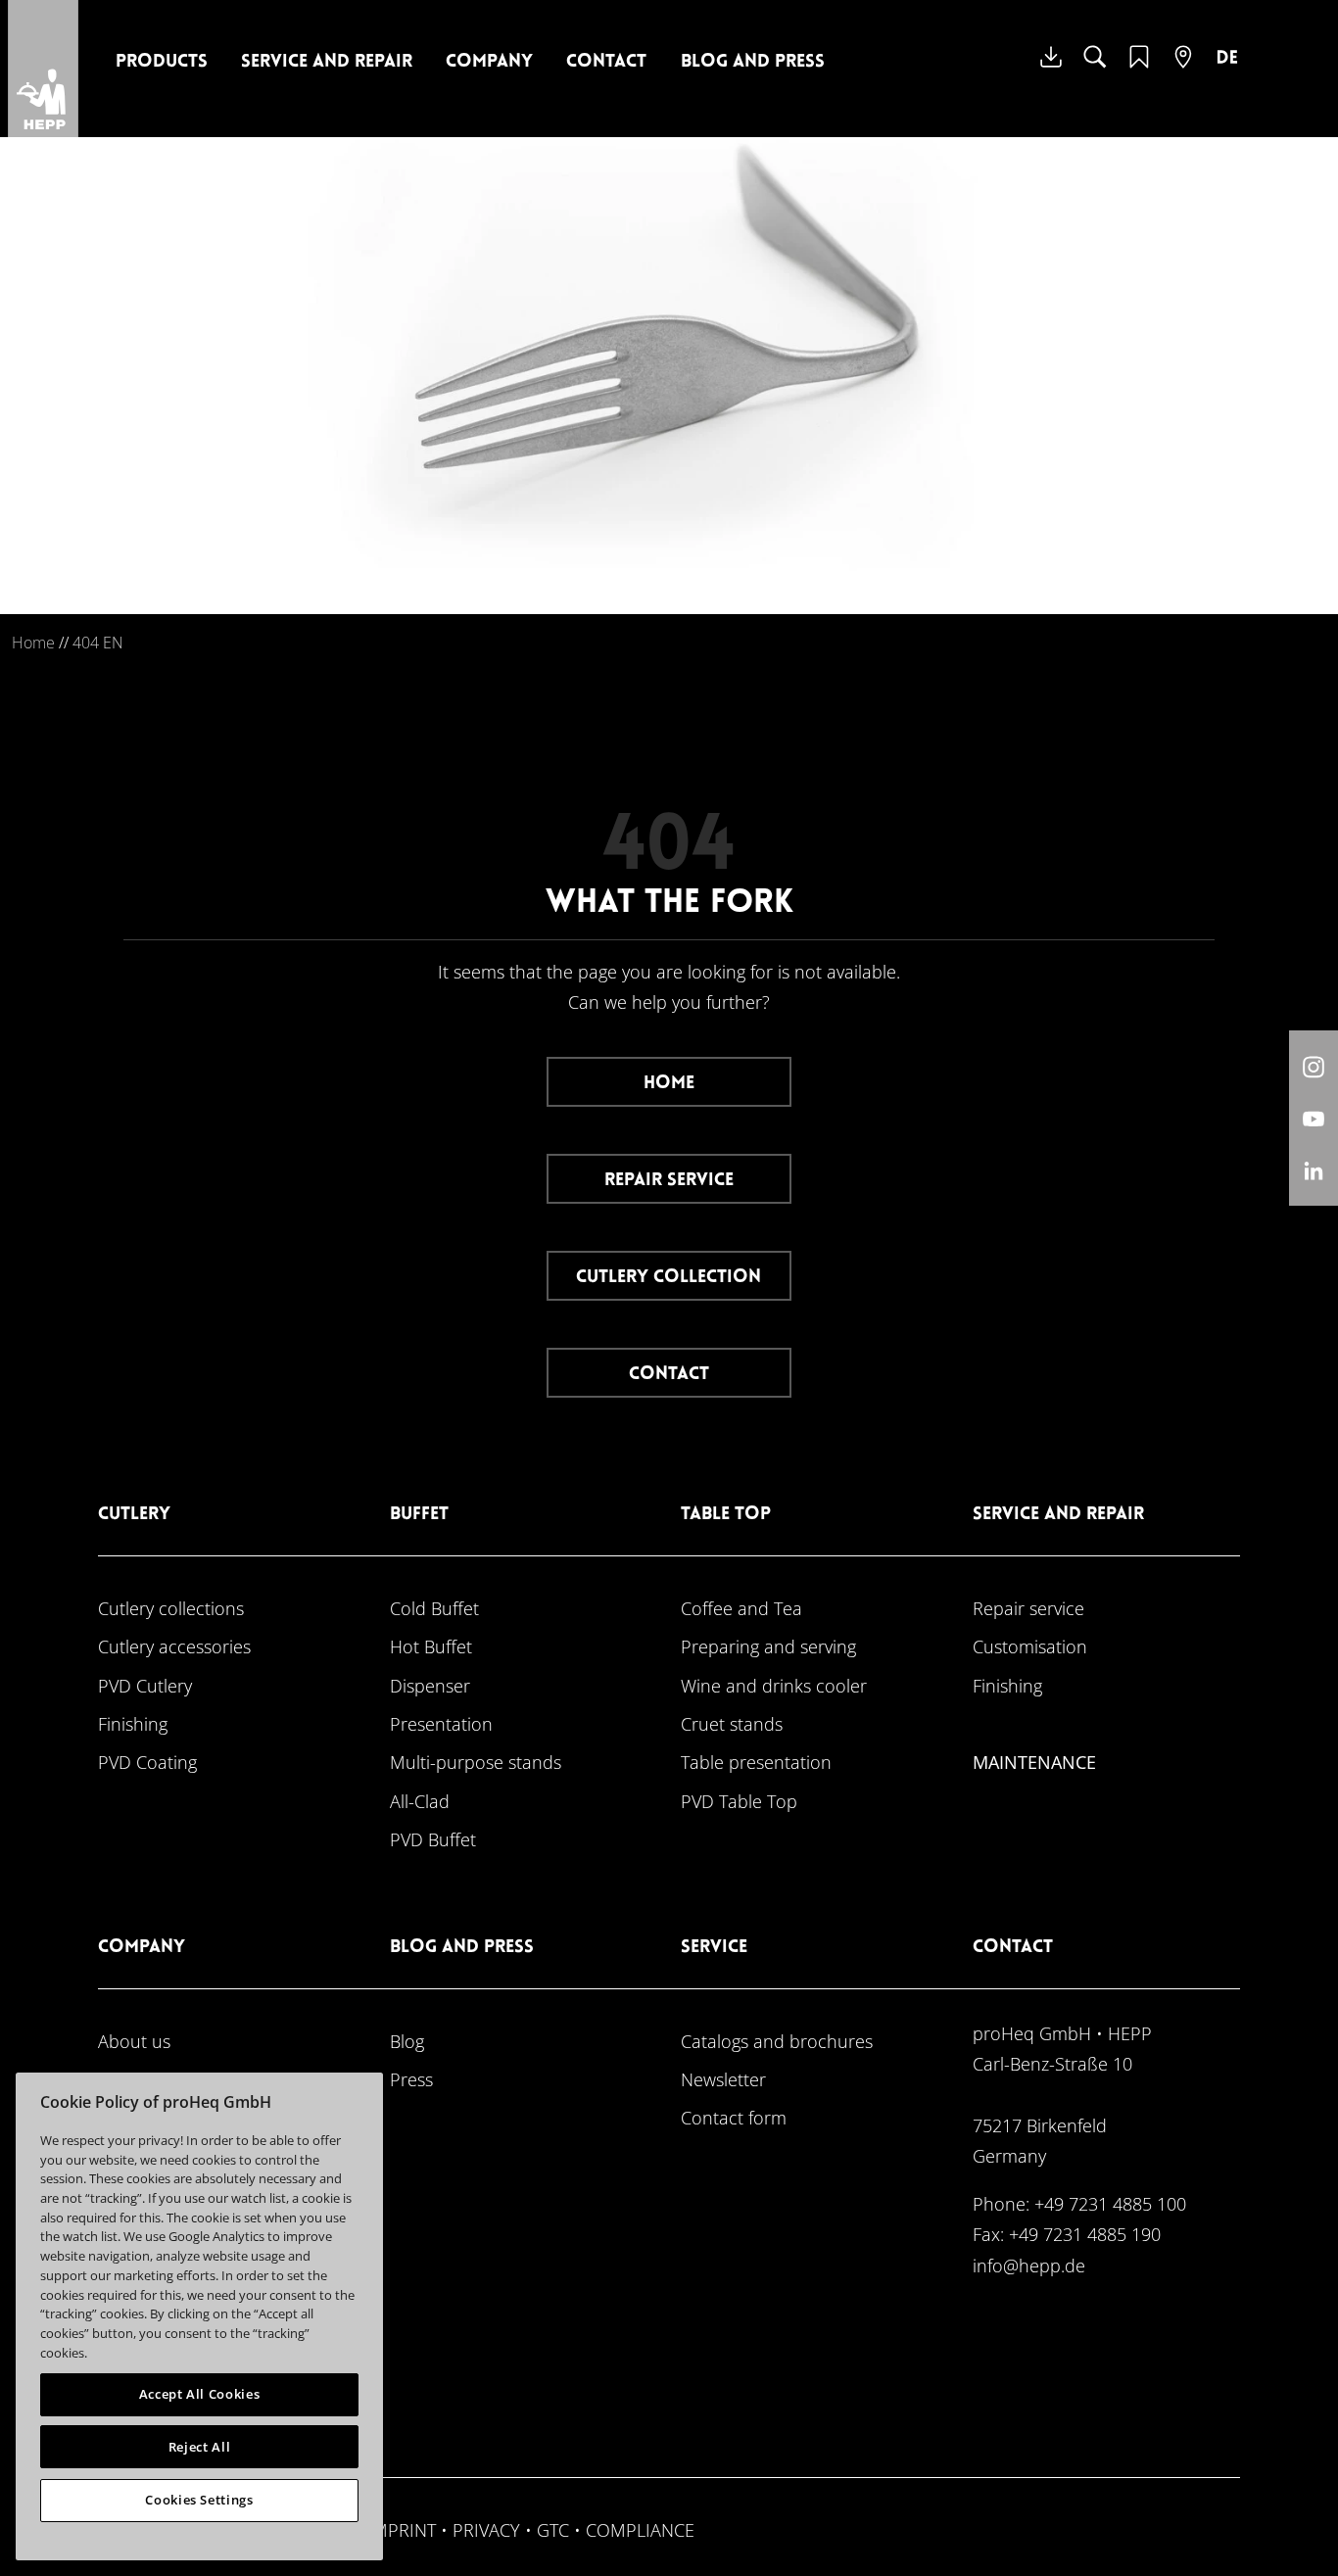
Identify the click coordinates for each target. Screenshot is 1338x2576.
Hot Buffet (431, 1646)
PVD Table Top (739, 1801)
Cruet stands (732, 1723)
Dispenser (430, 1685)
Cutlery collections (171, 1608)
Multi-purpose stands (476, 1762)
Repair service (669, 1181)
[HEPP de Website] (1227, 72)
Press (411, 2079)
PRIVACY (486, 2529)
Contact (606, 62)
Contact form (734, 2117)
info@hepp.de (1029, 2265)
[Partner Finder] (1183, 69)
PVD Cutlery (145, 1685)
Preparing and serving (768, 1646)
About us (134, 2041)
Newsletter (723, 2079)
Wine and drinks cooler (774, 1685)
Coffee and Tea (741, 1608)
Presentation (441, 1723)
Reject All (200, 2447)
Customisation (1030, 1646)
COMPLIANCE (640, 2529)
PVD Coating (147, 1762)
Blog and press (753, 62)
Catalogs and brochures (777, 2041)
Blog (407, 2041)
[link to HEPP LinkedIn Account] (1314, 1170)
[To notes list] (1139, 69)
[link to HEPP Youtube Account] (1314, 1118)
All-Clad (420, 1801)
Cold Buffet (434, 1608)
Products (162, 62)
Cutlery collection (669, 1278)
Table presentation (756, 1762)
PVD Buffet (433, 1839)
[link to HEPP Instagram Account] (1314, 1066)
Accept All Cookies (200, 2394)
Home (33, 643)
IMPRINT (402, 2529)
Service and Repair (327, 62)
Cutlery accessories (174, 1646)
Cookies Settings (199, 2500)
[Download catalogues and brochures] (1051, 72)
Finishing (133, 1723)
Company (489, 62)
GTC (553, 2529)
